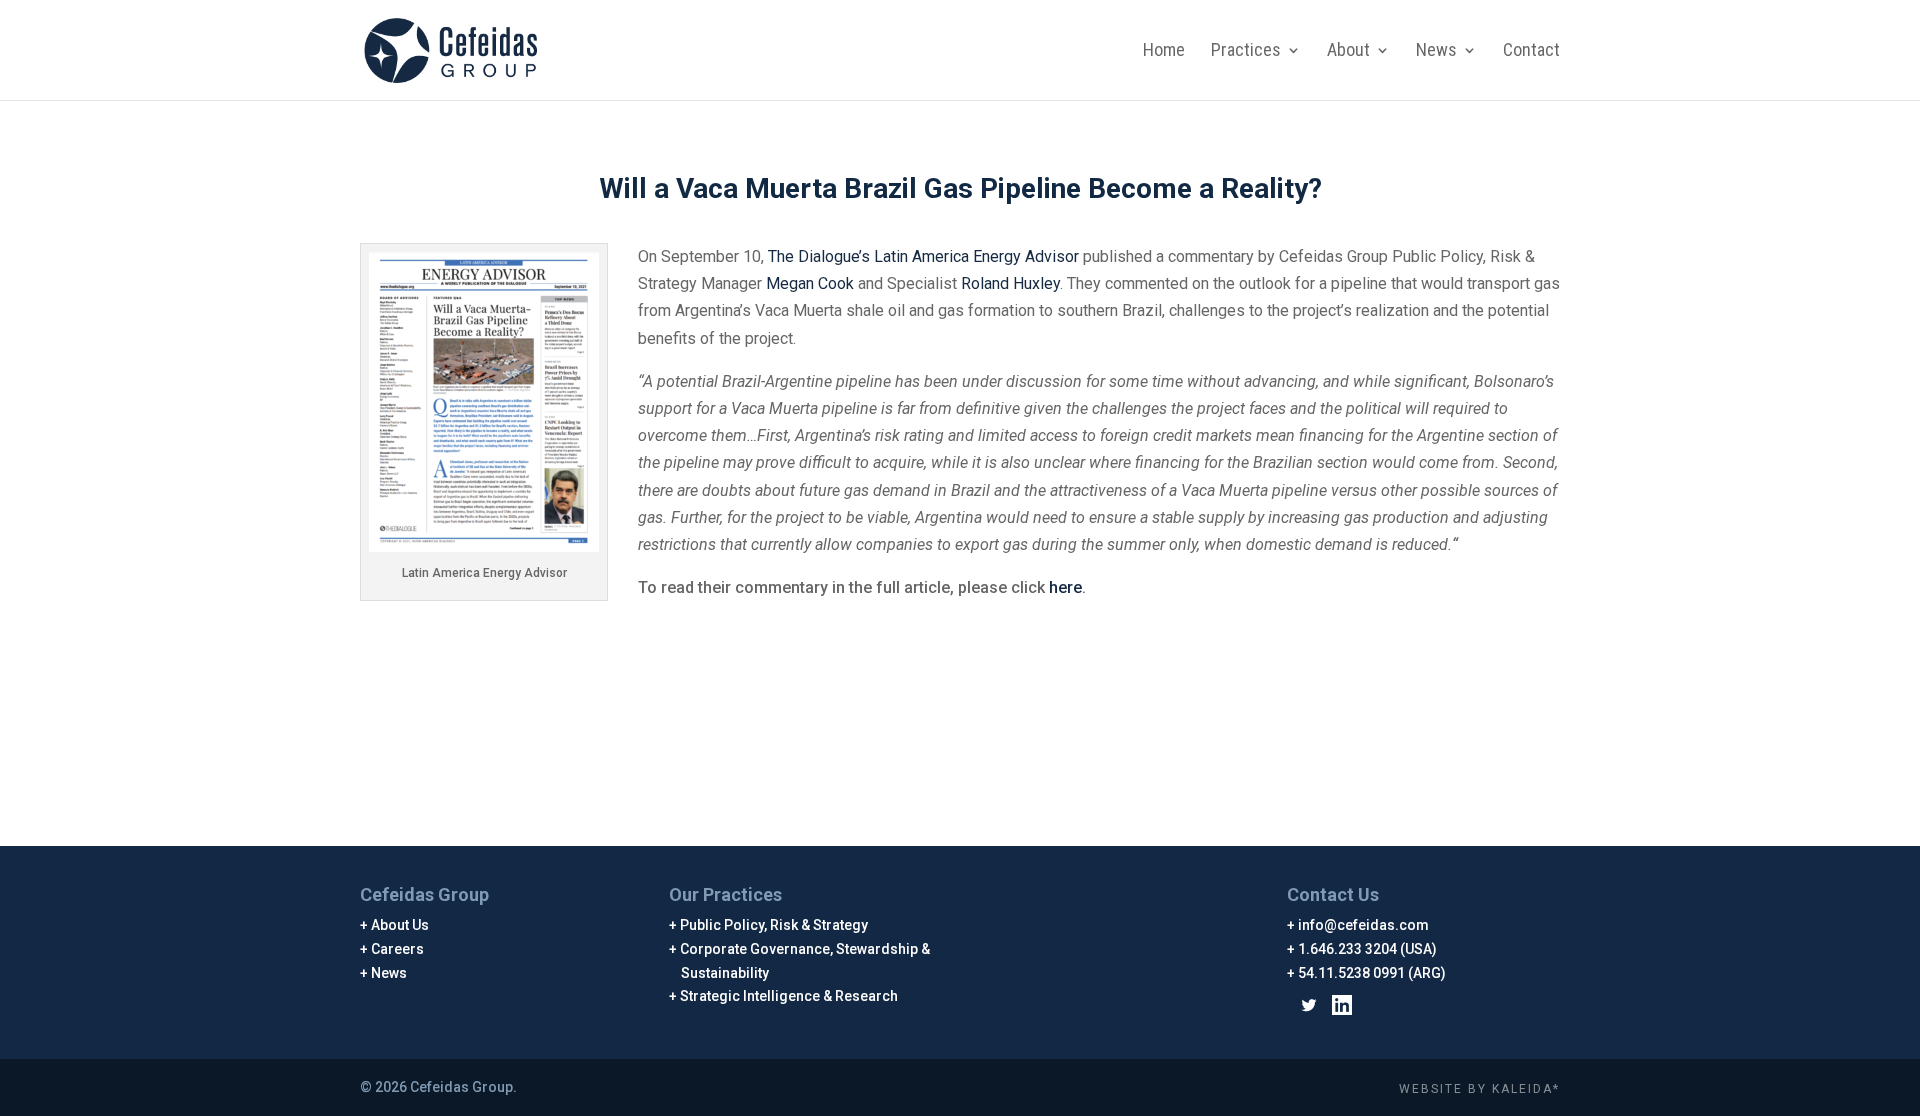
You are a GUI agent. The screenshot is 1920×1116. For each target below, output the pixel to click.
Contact (1531, 51)
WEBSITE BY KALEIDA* (1479, 1089)
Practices (1246, 51)
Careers (398, 949)
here (1065, 587)
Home (1164, 51)
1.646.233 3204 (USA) (1368, 949)
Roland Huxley (1010, 283)
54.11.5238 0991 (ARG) (1372, 973)
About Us (400, 925)
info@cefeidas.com (1364, 925)
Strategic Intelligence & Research (789, 996)
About (1348, 51)
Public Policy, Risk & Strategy (774, 925)
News (1436, 51)
